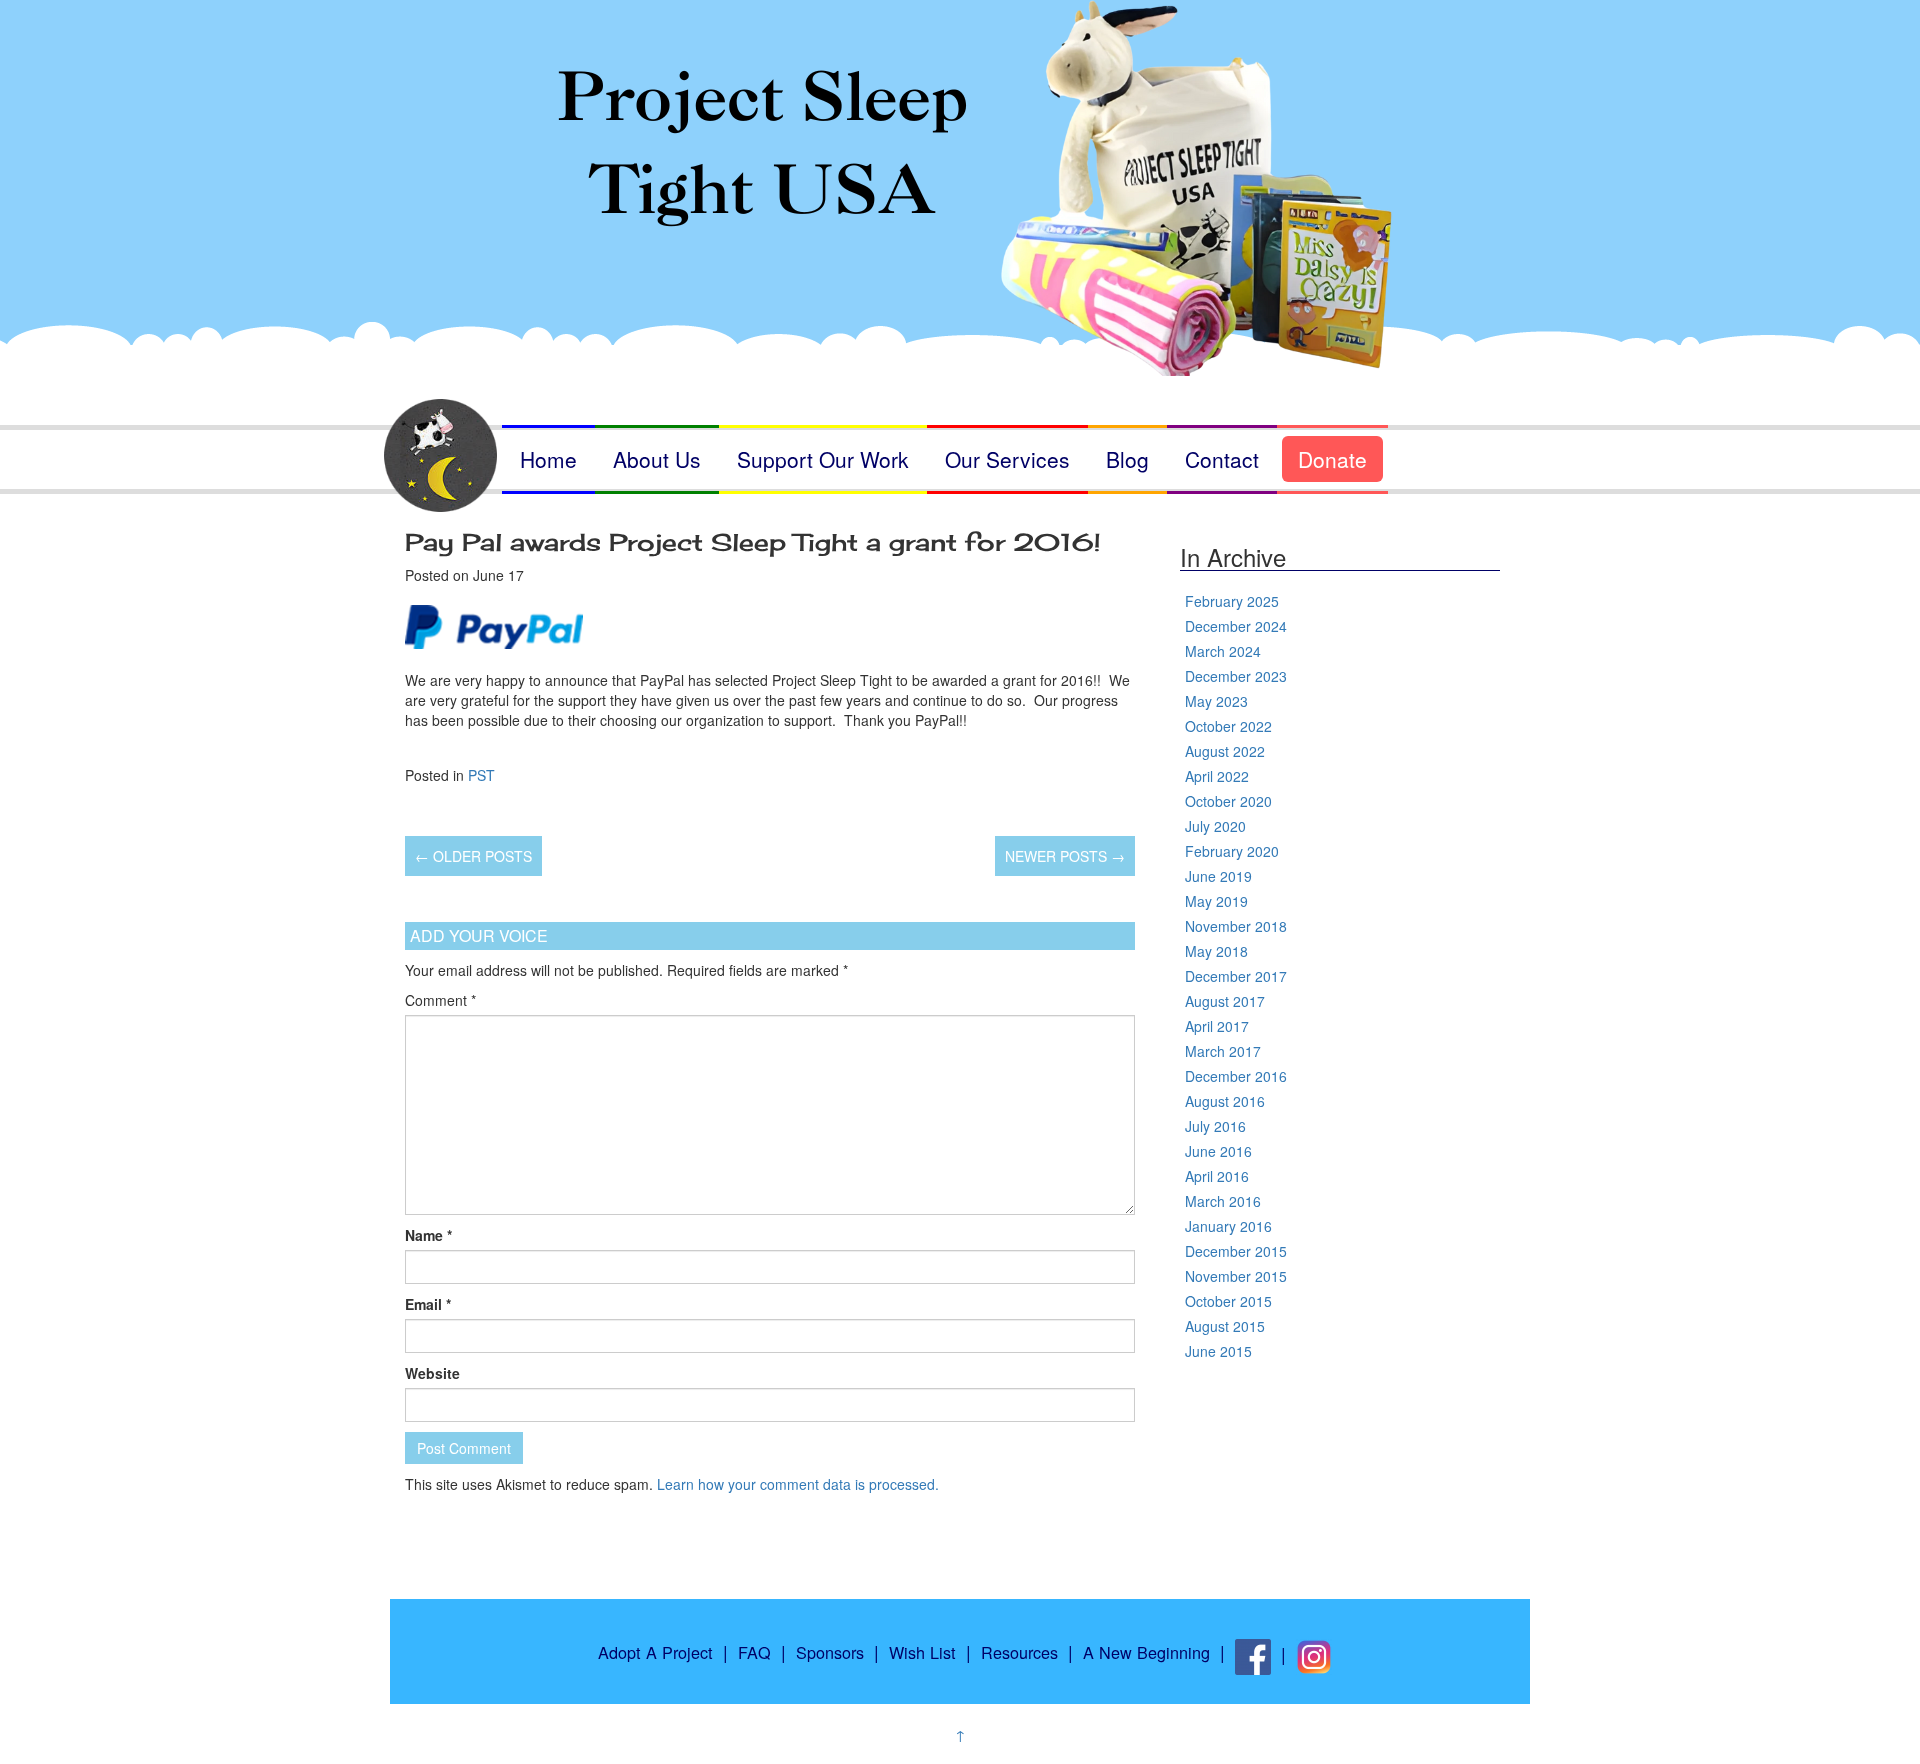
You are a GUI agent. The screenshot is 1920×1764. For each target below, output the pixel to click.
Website (432, 1373)
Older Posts (473, 856)
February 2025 (1232, 601)
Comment (440, 1000)
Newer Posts (1065, 856)
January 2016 (1228, 1226)
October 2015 (1228, 1301)
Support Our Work (823, 459)
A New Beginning (1146, 1652)
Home (548, 459)
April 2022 (1217, 776)
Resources (1019, 1652)
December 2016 (1236, 1076)
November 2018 (1236, 926)
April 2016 (1217, 1176)
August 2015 (1225, 1326)
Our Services (1007, 459)
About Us (657, 459)
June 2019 (1218, 876)
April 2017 (1217, 1026)
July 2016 (1215, 1126)
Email (428, 1304)
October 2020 (1228, 801)
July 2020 (1215, 826)
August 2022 (1225, 751)
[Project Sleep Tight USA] (960, 158)
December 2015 (1236, 1251)
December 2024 (1236, 626)
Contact (1222, 459)
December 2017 (1236, 976)
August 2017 (1225, 1001)
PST (481, 775)
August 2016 (1225, 1101)
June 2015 (1218, 1351)
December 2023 (1236, 676)
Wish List (922, 1652)
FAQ (754, 1652)
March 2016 (1223, 1201)
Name (428, 1235)
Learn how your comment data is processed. (798, 1484)
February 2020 (1232, 851)
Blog (1127, 459)
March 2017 (1223, 1051)
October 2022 (1228, 726)
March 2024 (1223, 651)
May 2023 (1216, 701)
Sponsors (830, 1652)
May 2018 (1216, 951)
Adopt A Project (655, 1652)
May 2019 (1216, 901)
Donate (1332, 459)
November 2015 (1236, 1276)
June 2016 (1218, 1151)
